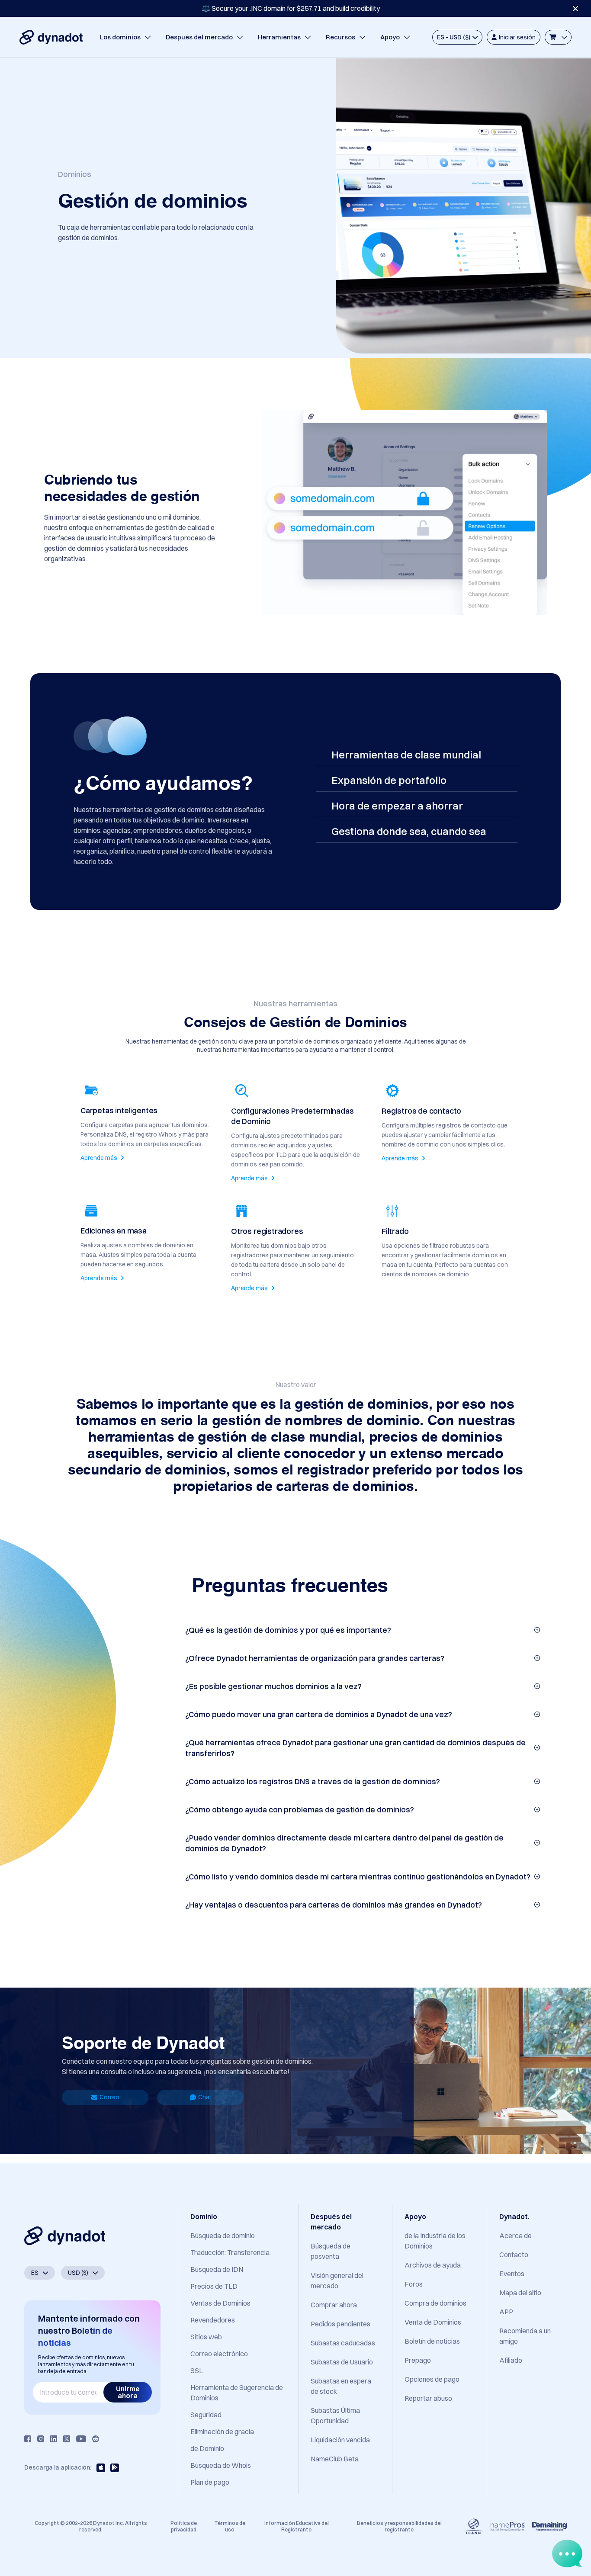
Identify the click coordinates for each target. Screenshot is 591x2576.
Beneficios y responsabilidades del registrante (399, 2526)
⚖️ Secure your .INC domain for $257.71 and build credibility (291, 8)
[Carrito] (558, 37)
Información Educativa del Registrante (297, 2526)
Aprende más (100, 1158)
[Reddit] (96, 2439)
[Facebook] (28, 2439)
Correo (109, 2097)
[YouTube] (81, 2439)
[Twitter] (67, 2439)
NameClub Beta (335, 2459)
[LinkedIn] (54, 2439)
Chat (205, 2097)
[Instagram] (41, 2439)
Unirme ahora (128, 2392)
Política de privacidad (184, 2526)
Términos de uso (230, 2526)
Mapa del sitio (520, 2293)
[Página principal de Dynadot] (51, 37)
